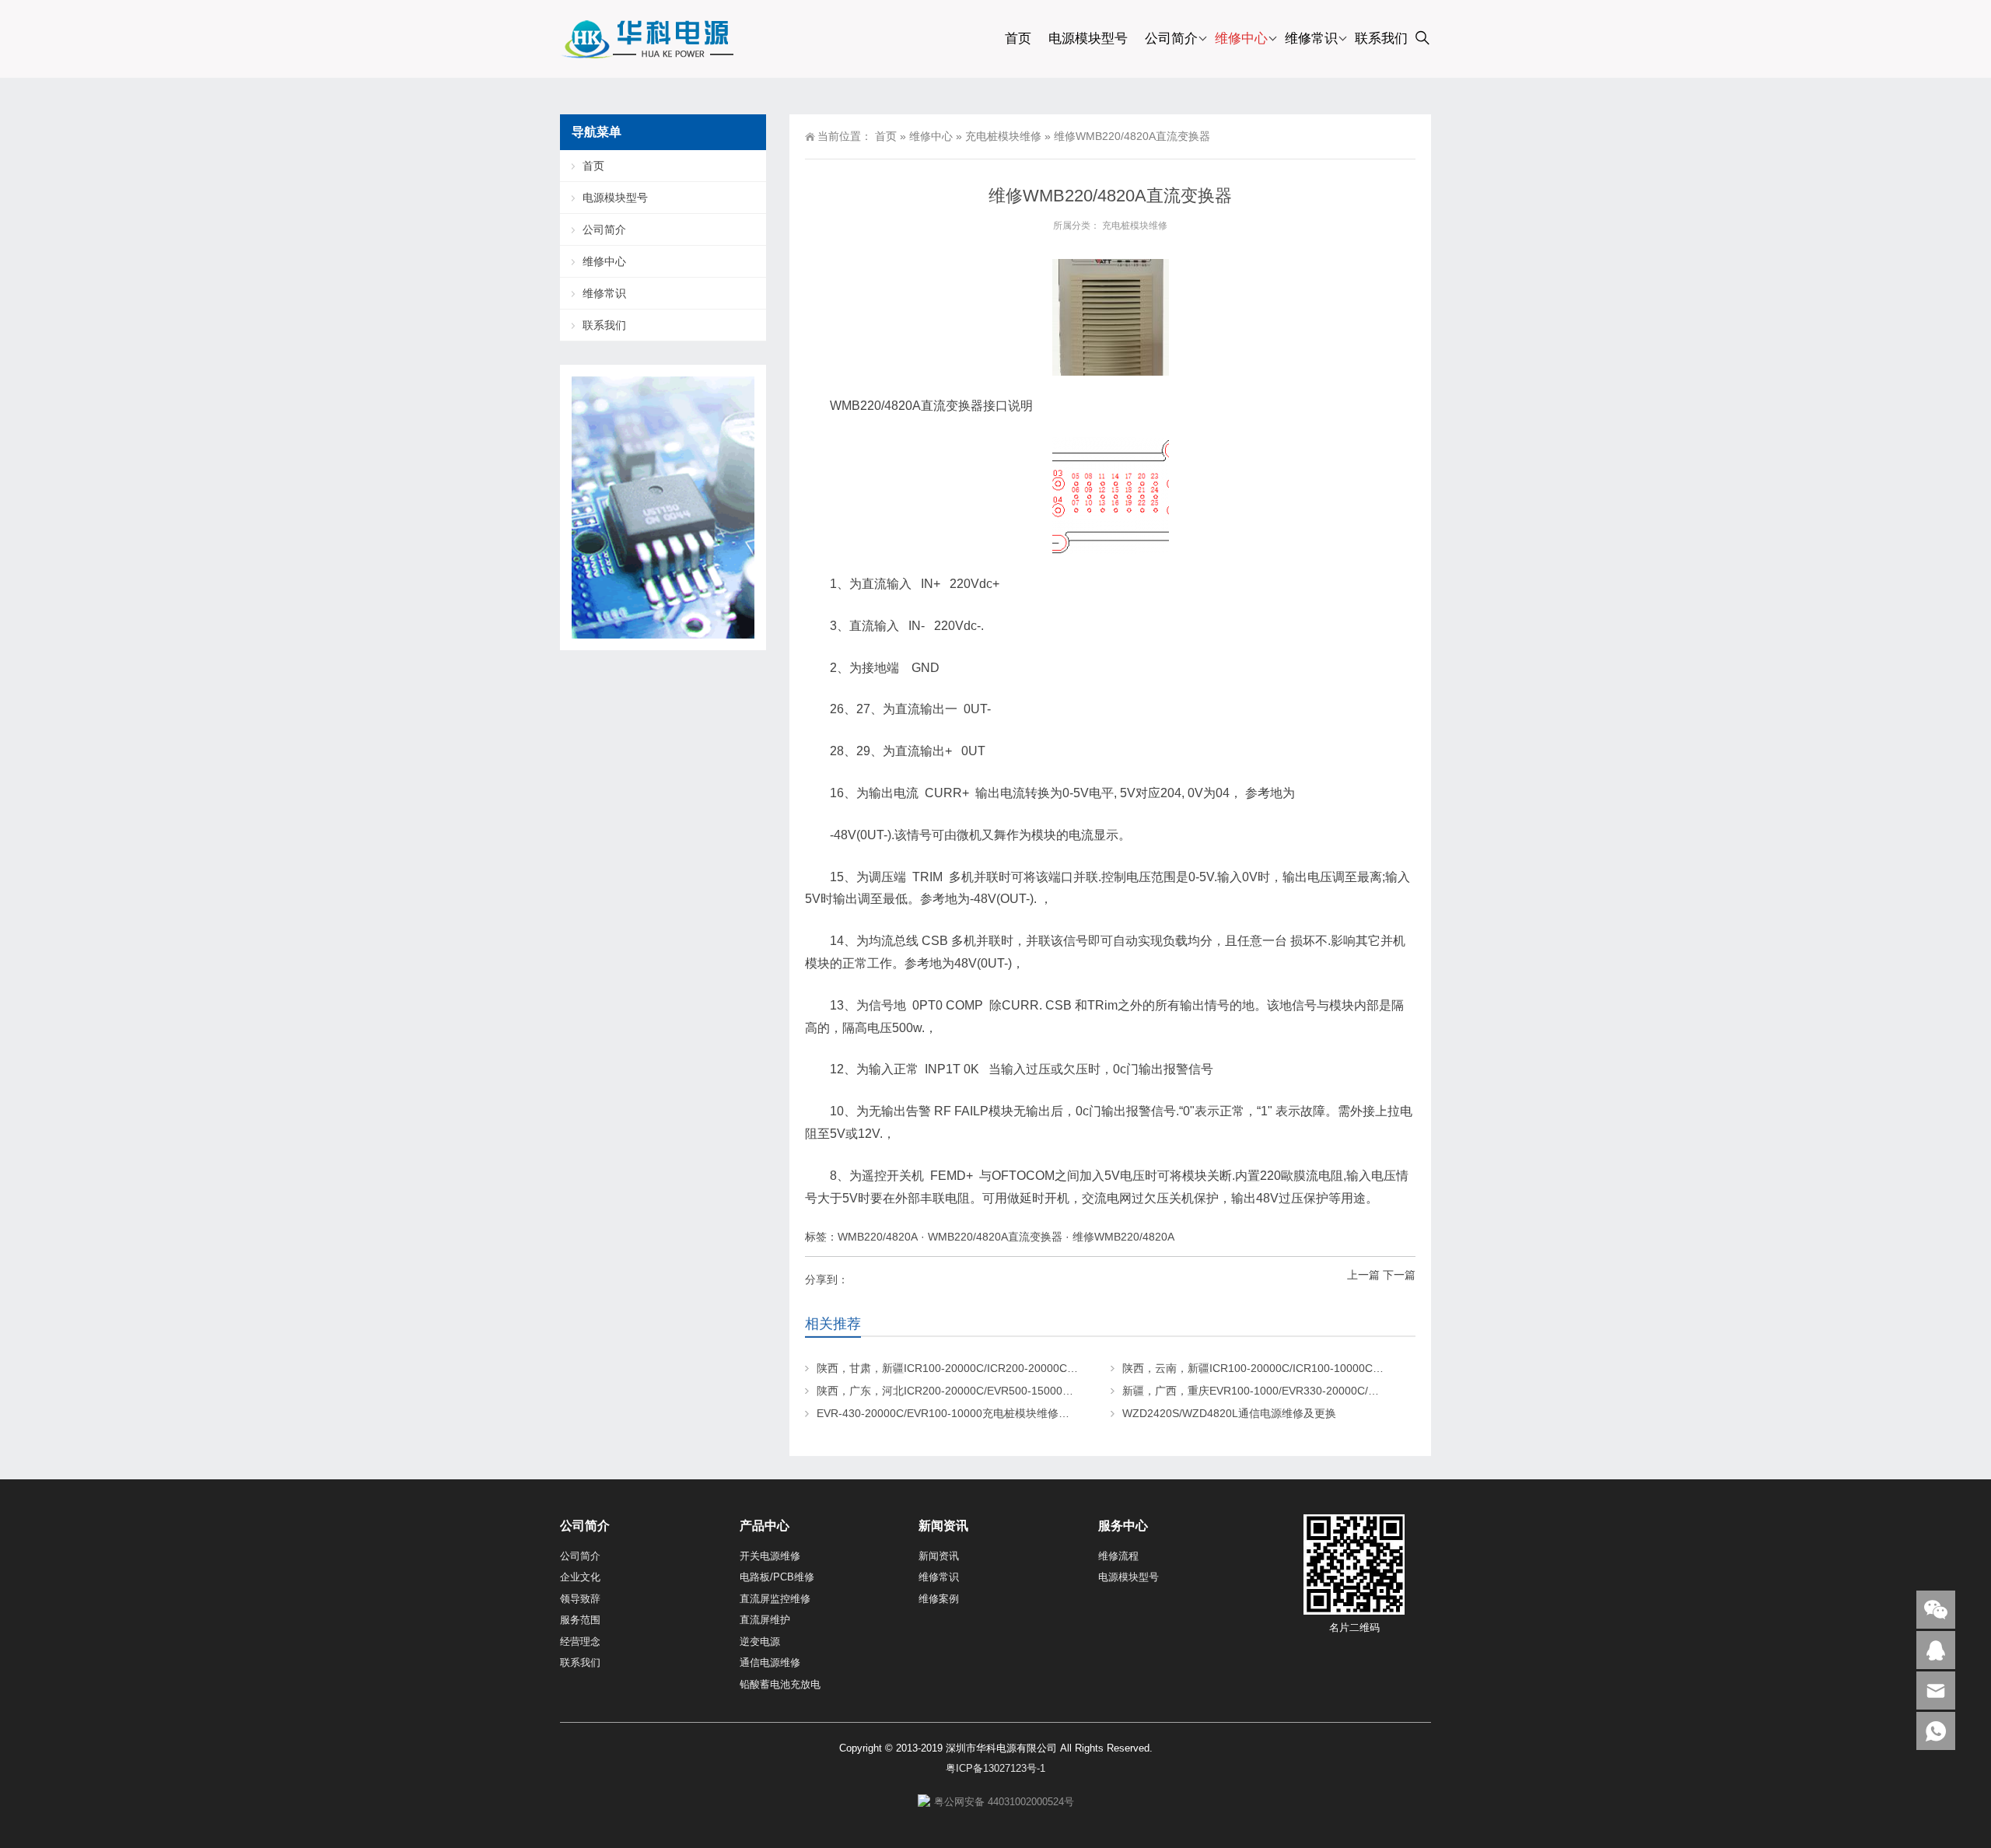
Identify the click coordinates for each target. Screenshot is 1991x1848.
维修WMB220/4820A (1123, 1237)
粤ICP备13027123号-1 (995, 1768)
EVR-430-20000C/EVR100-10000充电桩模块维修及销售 (954, 1413)
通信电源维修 (770, 1662)
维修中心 (1241, 38)
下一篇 (1399, 1275)
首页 (1018, 38)
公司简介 (1171, 38)
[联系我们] (1936, 1650)
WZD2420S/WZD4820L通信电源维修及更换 (1229, 1413)
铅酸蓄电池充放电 (780, 1684)
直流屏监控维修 (775, 1599)
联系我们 (1381, 38)
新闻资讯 (939, 1556)
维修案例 (939, 1599)
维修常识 (1311, 38)
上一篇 (1363, 1275)
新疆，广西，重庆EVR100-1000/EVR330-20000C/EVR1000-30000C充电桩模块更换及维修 (1344, 1391)
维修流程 (1118, 1556)
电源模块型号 (1088, 38)
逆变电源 (760, 1641)
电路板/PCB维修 (777, 1577)
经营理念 (580, 1641)
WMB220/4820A (878, 1237)
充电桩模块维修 (1003, 136)
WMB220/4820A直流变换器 (995, 1237)
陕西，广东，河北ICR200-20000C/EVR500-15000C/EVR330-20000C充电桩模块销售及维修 (1041, 1391)
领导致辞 (580, 1599)
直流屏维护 (765, 1620)
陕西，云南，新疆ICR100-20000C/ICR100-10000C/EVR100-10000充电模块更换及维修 (1336, 1368)
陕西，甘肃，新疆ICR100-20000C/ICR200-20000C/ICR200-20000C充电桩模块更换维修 (1032, 1368)
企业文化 (580, 1577)
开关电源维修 (770, 1556)
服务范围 (580, 1620)
